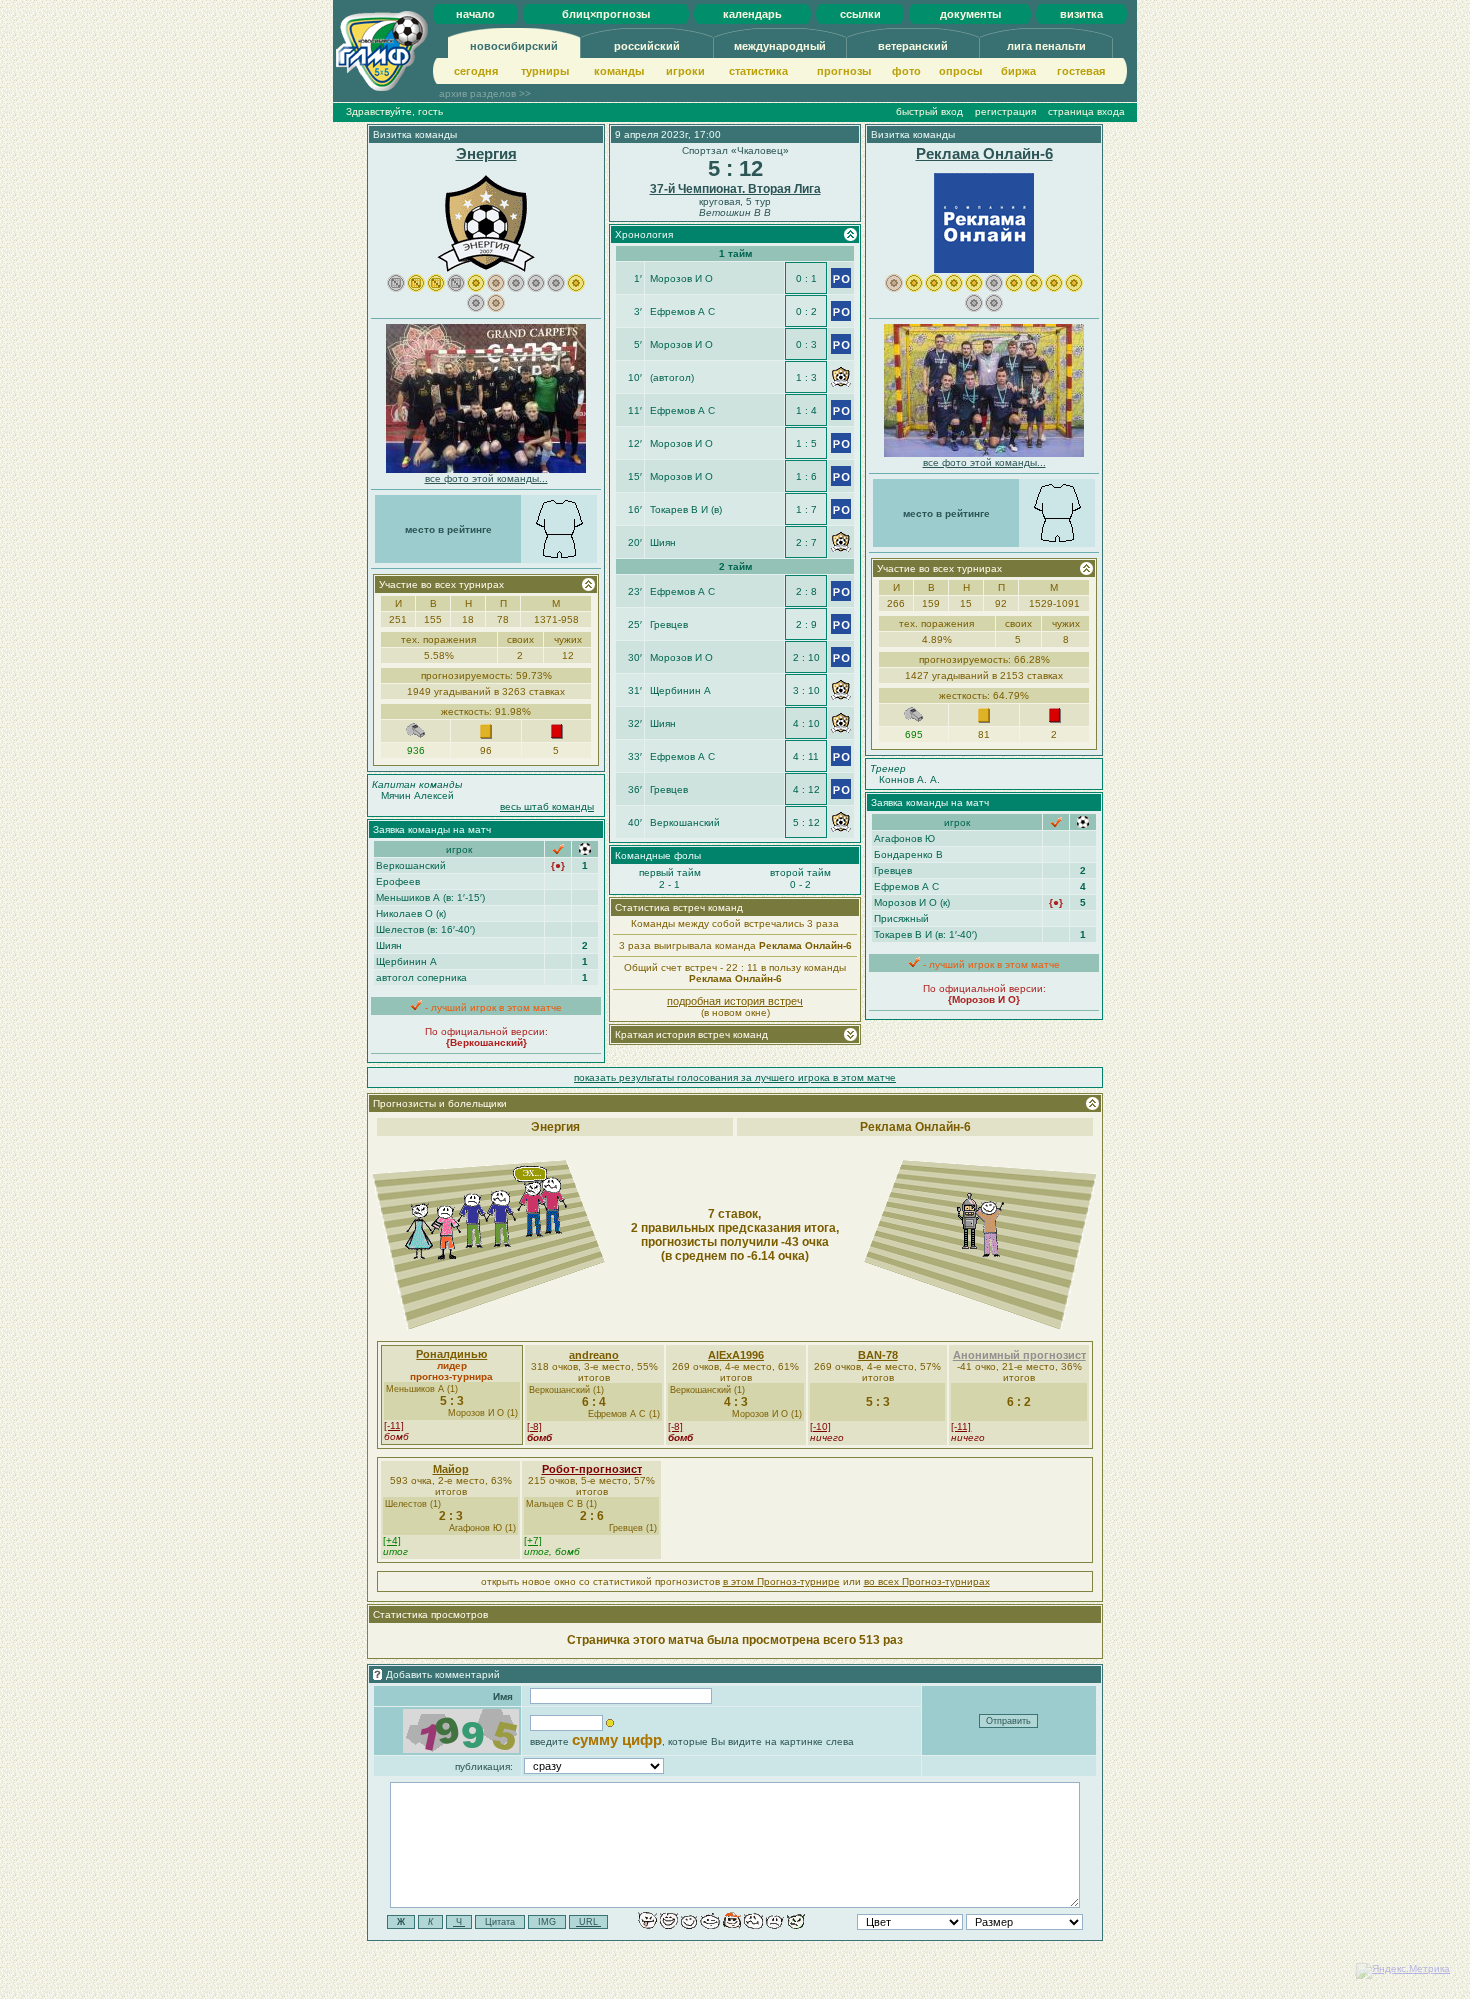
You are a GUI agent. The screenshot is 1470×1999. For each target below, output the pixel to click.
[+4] (392, 1540)
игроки (685, 71)
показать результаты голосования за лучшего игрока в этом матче (735, 1077)
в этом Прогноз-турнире (781, 1581)
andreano (594, 1355)
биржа (1018, 71)
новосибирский (514, 46)
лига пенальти (1046, 46)
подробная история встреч (735, 1001)
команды (619, 71)
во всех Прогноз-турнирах (927, 1581)
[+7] (533, 1540)
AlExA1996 (736, 1355)
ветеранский (913, 46)
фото (906, 71)
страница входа (1086, 111)
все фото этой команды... (486, 478)
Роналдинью (451, 1354)
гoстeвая (1081, 71)
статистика (758, 71)
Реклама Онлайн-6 (984, 153)
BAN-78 (878, 1355)
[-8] (534, 1426)
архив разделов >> (485, 93)
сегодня (476, 71)
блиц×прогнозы (606, 14)
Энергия (486, 153)
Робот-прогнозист (592, 1469)
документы (970, 14)
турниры (545, 71)
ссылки (860, 14)
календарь (752, 14)
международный (780, 46)
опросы (960, 71)
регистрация (1005, 111)
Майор (451, 1469)
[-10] (820, 1426)
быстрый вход (929, 111)
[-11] (394, 1425)
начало (475, 14)
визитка (1081, 14)
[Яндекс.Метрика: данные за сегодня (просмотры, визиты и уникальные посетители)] (1403, 1971)
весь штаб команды (547, 806)
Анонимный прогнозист (1019, 1355)
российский (647, 46)
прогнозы (844, 71)
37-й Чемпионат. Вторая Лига (735, 189)
